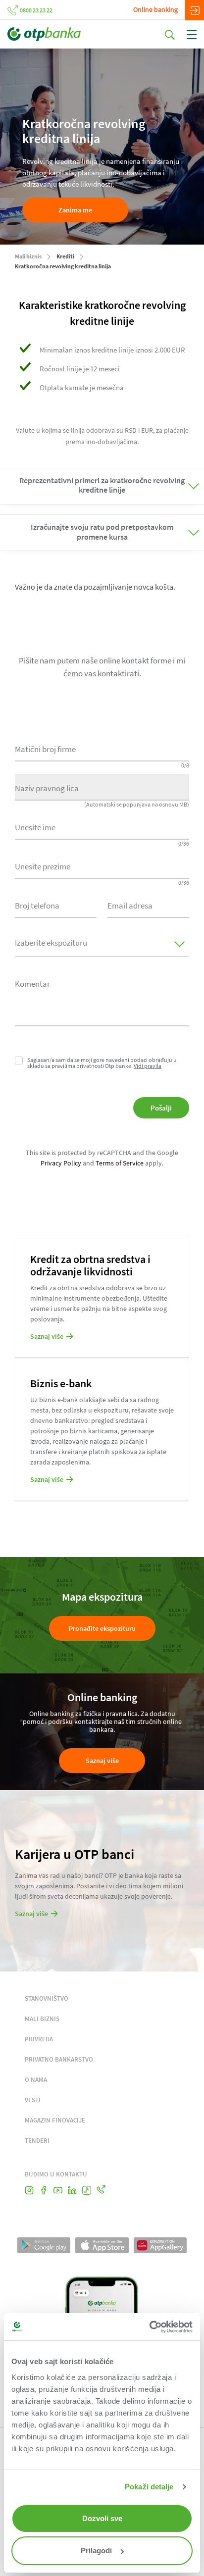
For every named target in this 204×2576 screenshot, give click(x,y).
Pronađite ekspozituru (102, 1628)
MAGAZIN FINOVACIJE (55, 2120)
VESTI (33, 2100)
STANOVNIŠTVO (47, 1998)
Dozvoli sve (102, 2518)
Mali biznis (28, 256)
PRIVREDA (39, 2039)
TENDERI (37, 2141)
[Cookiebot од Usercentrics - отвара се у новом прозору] (149, 2327)
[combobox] (56, 905)
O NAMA (36, 2080)
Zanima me (75, 210)
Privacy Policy (61, 1163)
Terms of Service (120, 1163)
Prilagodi (96, 2551)
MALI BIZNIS (42, 2019)
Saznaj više (102, 1761)
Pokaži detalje (149, 2487)
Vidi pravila (148, 1066)
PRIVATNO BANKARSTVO (59, 2059)
